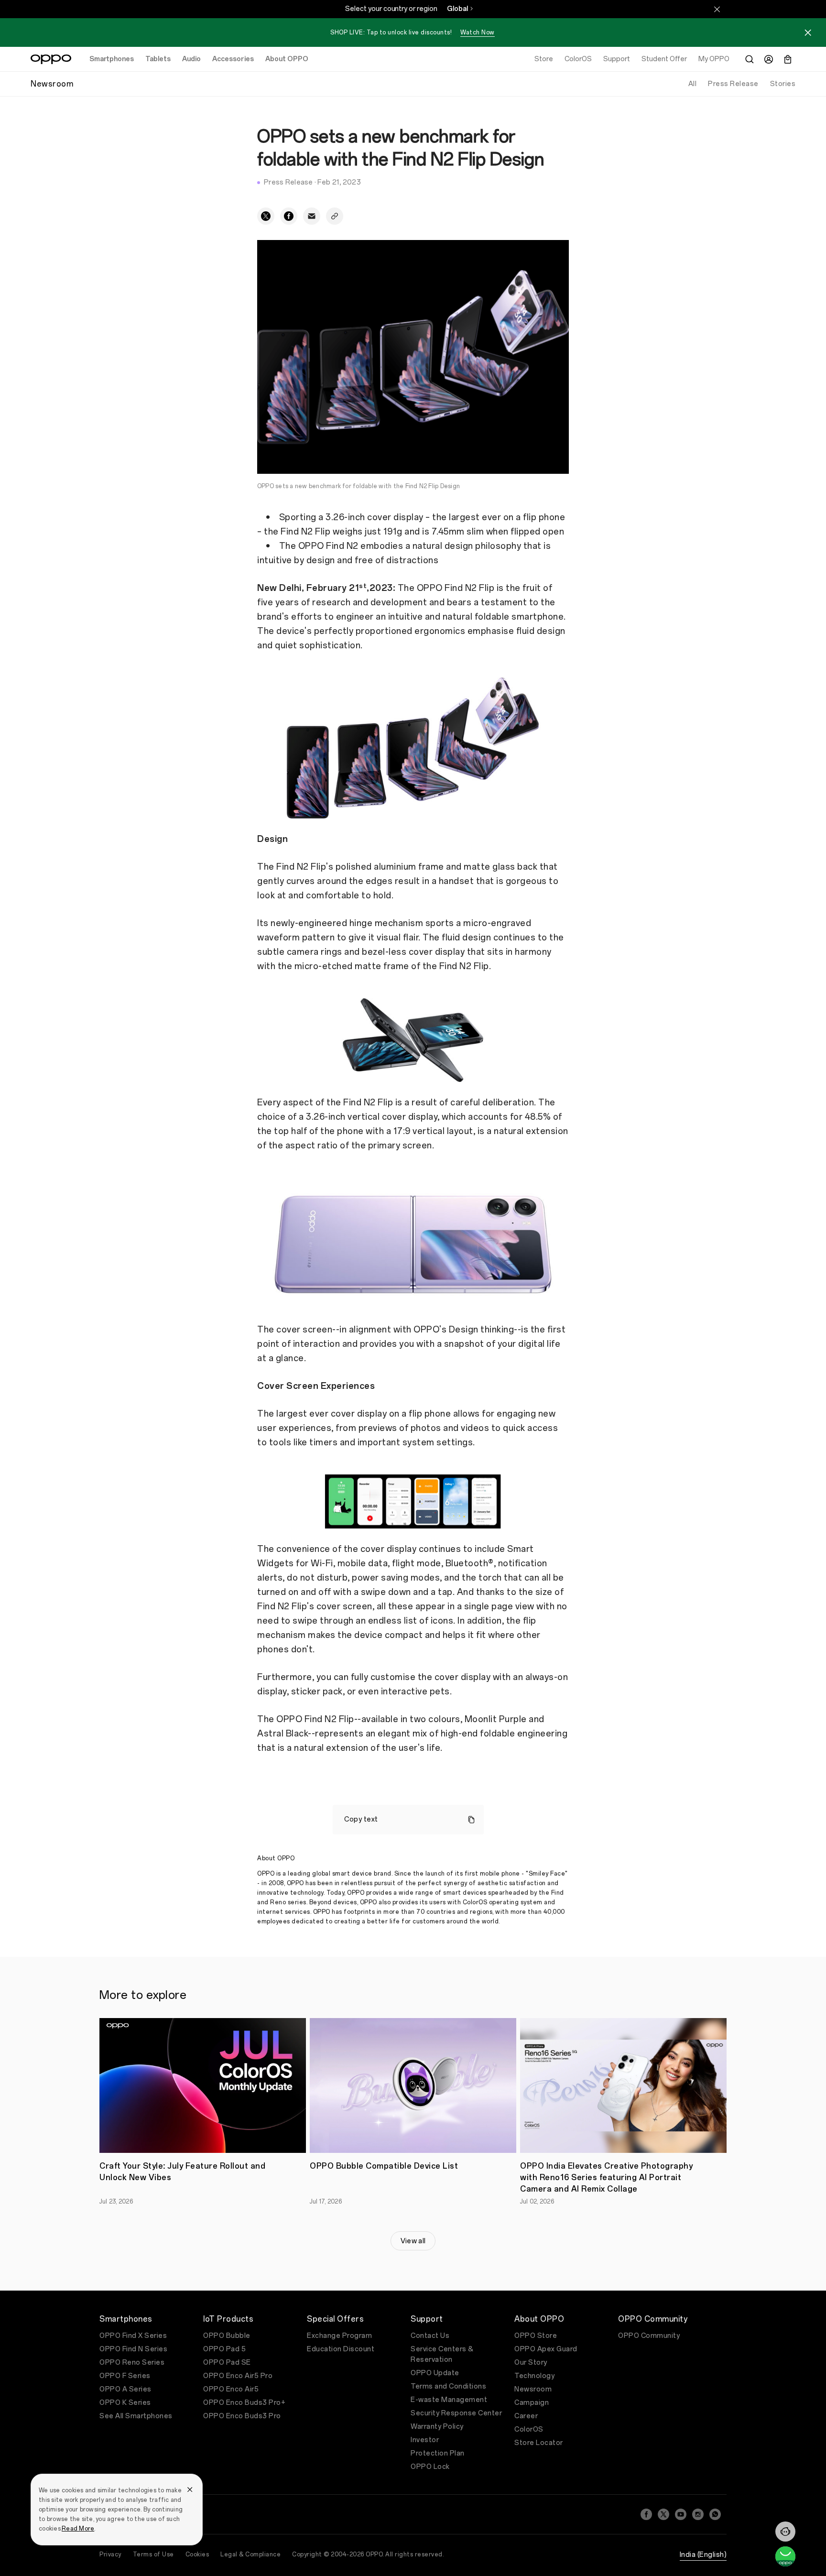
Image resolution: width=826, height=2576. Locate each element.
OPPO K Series (125, 2403)
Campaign (532, 2403)
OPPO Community (649, 2336)
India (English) (703, 2555)
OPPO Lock (430, 2467)
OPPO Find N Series (133, 2349)
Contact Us (430, 2336)
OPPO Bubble (227, 2336)
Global (457, 9)
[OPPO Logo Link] (51, 59)
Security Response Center (456, 2413)
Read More (78, 2529)
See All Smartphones (136, 2416)
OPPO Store (536, 2336)
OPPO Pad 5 (224, 2349)
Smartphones (112, 59)
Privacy (110, 2554)
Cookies (197, 2554)
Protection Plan (438, 2453)
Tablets (158, 59)
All (693, 84)
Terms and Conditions (448, 2386)
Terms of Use (153, 2554)
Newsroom (533, 2389)
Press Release (733, 84)
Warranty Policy (437, 2427)
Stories (783, 84)
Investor (425, 2440)
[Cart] (788, 59)
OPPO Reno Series (132, 2363)
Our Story (531, 2363)
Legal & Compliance (250, 2554)
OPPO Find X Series (133, 2336)
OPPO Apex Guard (546, 2349)
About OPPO (287, 59)
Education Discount (341, 2349)
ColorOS (529, 2429)
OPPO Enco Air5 (231, 2389)
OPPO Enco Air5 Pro (238, 2376)
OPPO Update (435, 2373)
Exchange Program (339, 2336)
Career (526, 2416)
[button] (785, 2532)
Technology (534, 2376)
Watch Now (478, 33)
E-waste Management (449, 2400)
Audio (191, 59)
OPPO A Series (125, 2389)
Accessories (233, 59)
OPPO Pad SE (227, 2363)
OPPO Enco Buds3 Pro (242, 2416)
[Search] (750, 59)
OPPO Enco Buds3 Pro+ (244, 2403)
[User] (769, 59)
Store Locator (539, 2443)
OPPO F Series (125, 2376)
